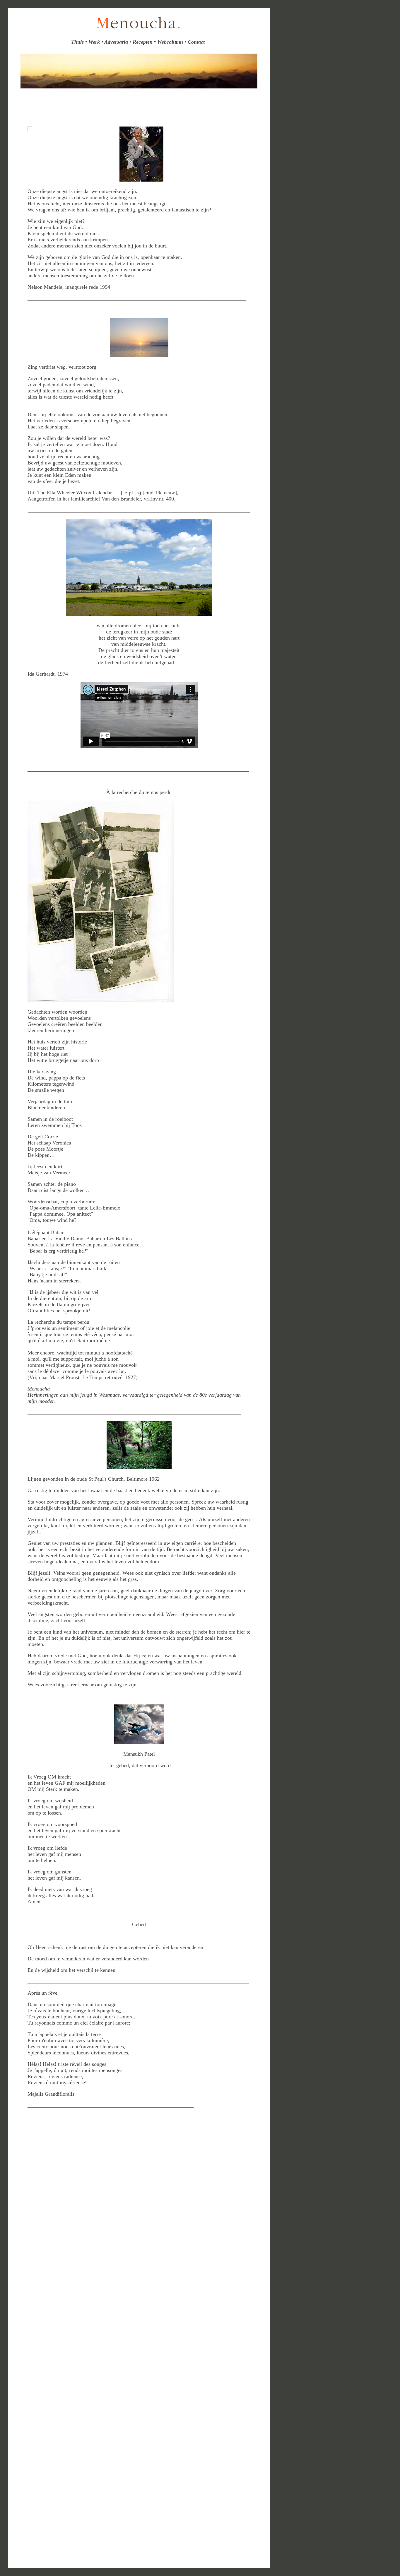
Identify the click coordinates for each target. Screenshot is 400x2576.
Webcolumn (170, 42)
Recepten (143, 42)
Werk (95, 42)
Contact (196, 42)
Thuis (77, 42)
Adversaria (116, 42)
